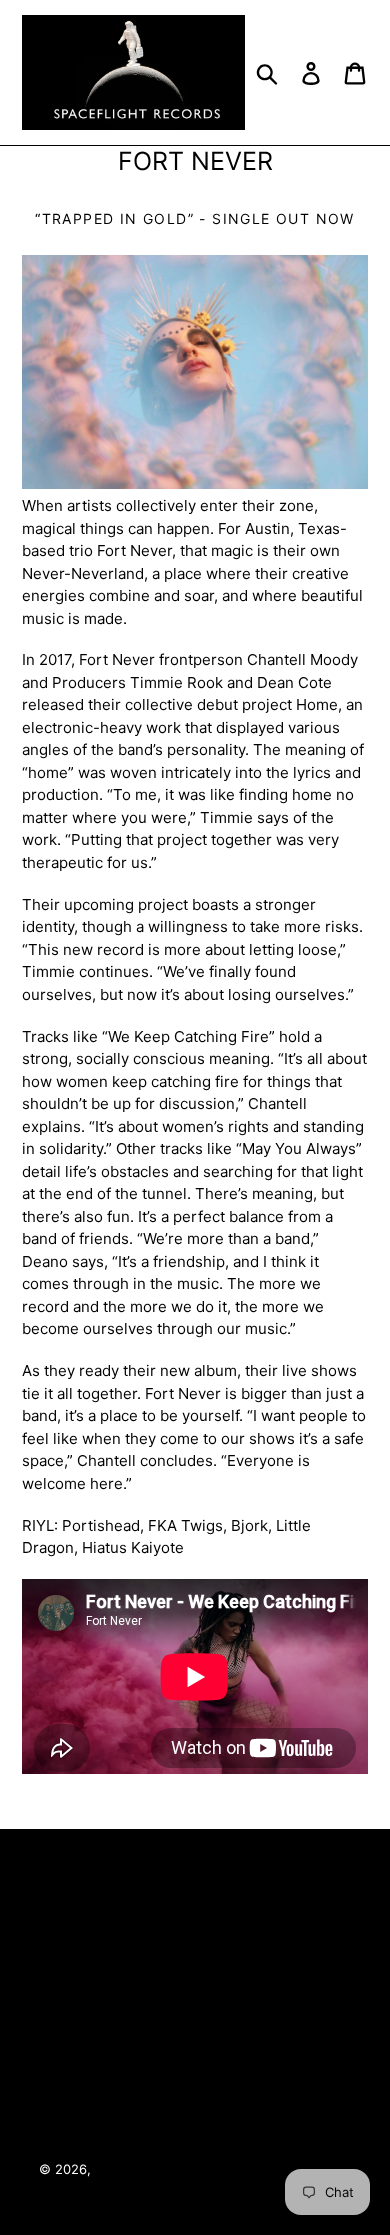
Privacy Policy (191, 1967)
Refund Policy (192, 2075)
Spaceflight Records (157, 2169)
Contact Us (192, 2021)
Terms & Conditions (192, 1913)
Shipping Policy (195, 2129)
